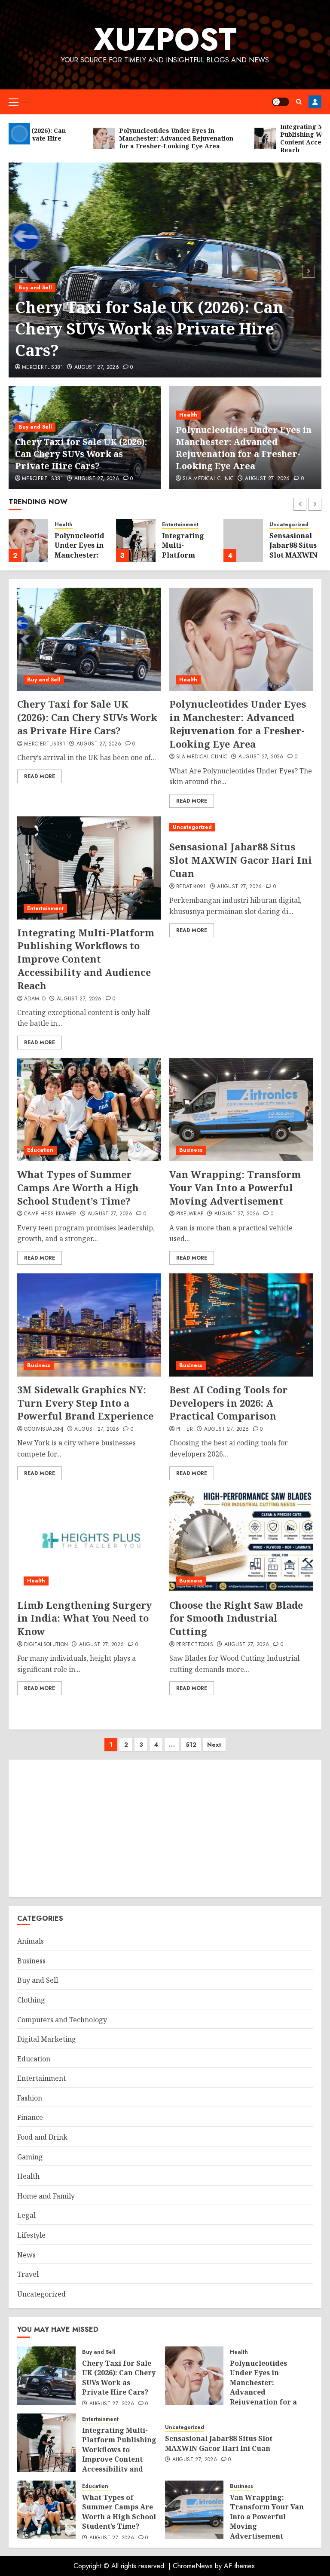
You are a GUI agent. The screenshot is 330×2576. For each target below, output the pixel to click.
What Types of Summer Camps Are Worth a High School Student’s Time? (78, 1187)
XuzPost (165, 39)
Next (214, 1745)
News (26, 2255)
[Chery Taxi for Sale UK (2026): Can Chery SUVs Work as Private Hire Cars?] (89, 639)
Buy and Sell (35, 288)
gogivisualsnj (44, 1429)
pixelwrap (190, 1214)
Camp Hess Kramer (50, 1214)
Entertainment (180, 525)
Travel (28, 2274)
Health (188, 415)
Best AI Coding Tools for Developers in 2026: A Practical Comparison (228, 1403)
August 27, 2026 (97, 368)
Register (315, 102)
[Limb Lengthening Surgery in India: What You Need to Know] (89, 1540)
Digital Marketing (47, 2039)
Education (40, 1150)
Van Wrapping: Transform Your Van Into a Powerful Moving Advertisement (235, 1187)
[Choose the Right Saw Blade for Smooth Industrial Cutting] (241, 1540)
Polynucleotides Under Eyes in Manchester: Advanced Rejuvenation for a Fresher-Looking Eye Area (244, 448)
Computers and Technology (62, 2020)
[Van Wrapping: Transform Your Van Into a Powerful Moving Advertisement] (241, 1110)
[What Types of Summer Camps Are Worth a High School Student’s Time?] (89, 1110)
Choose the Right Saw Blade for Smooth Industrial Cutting (236, 1618)
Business (191, 1150)
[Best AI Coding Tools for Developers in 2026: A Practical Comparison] (241, 1325)
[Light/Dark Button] (281, 102)
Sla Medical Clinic (208, 479)
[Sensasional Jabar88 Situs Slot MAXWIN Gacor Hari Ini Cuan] (243, 540)
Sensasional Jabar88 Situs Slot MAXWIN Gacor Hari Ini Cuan (293, 555)
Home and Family (46, 2196)
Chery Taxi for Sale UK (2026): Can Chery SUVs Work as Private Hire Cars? (149, 329)
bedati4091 (191, 887)
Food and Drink (42, 2137)
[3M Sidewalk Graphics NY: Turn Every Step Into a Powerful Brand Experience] (89, 1325)
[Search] (299, 102)
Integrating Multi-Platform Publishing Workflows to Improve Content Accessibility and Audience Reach (86, 959)
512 (191, 1745)
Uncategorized (289, 525)
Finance (30, 2117)
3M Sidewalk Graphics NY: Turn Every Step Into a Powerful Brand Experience (85, 1403)
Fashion (30, 2098)
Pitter (185, 1429)
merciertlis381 (43, 368)
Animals (31, 1941)
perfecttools (195, 1645)
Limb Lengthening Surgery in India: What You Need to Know (84, 1618)
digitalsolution (46, 1645)
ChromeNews (193, 2566)
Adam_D (35, 999)
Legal (26, 2215)
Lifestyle (31, 2235)
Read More (40, 776)
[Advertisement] (165, 1828)
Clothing (31, 2000)
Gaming (30, 2157)
